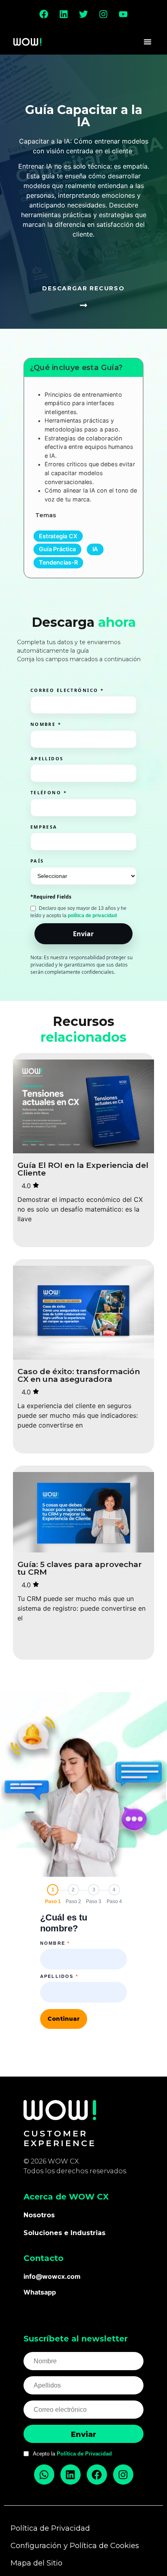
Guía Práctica (57, 549)
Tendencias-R (58, 562)
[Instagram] (103, 14)
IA (95, 549)
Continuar (64, 2019)
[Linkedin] (64, 14)
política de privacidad (92, 916)
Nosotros (39, 2215)
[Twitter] (83, 14)
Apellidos (59, 1976)
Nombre (55, 1943)
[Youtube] (123, 14)
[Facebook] (44, 14)
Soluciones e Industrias (64, 2233)
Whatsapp (40, 2292)
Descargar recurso (83, 288)
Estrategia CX (58, 536)
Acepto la (72, 2454)
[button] (148, 42)
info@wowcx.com (52, 2276)
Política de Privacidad (84, 2454)
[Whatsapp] (44, 2474)
